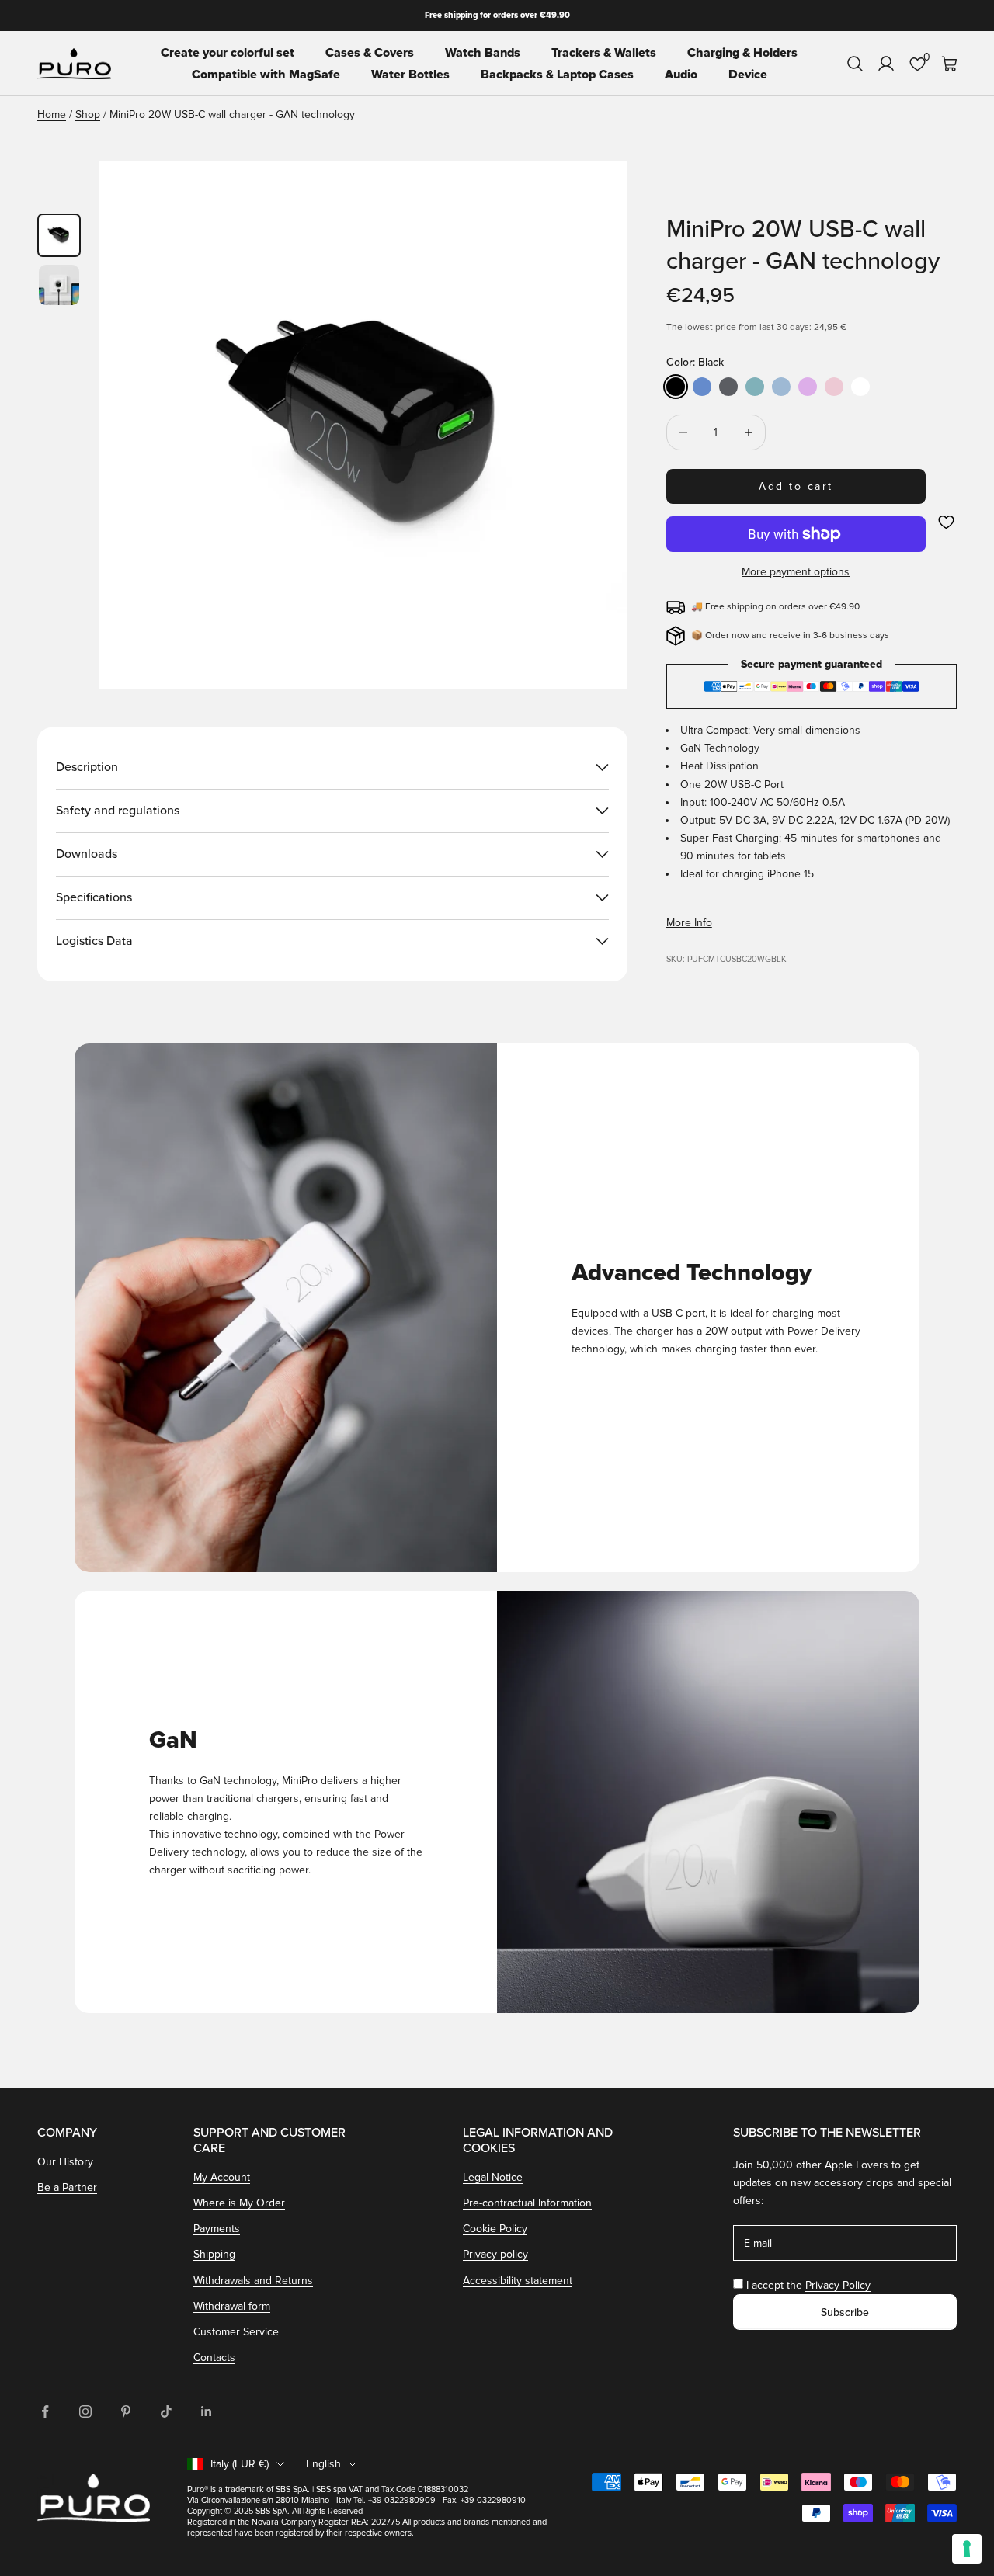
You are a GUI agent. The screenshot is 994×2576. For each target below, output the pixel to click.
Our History (65, 2162)
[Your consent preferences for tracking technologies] (967, 2549)
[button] (946, 522)
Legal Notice (493, 2177)
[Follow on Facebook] (45, 2411)
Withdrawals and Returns (253, 2281)
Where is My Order (239, 2203)
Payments (217, 2229)
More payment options (796, 572)
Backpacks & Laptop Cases (557, 75)
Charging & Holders (742, 53)
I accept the (808, 2285)
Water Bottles (410, 75)
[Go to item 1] (59, 235)
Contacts (214, 2357)
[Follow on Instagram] (85, 2411)
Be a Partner (67, 2187)
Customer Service (236, 2332)
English (323, 2464)
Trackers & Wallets (604, 53)
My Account (222, 2177)
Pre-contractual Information (527, 2203)
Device (748, 75)
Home (52, 115)
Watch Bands (483, 53)
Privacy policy (495, 2254)
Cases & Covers (370, 53)
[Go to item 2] (59, 285)
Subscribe (845, 2312)
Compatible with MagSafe (266, 75)
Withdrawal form (232, 2306)
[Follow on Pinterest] (126, 2411)
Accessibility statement (518, 2281)
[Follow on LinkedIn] (207, 2411)
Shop (88, 115)
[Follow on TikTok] (166, 2411)
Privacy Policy (838, 2285)
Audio (681, 75)
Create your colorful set (228, 53)
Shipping (214, 2254)
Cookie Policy (495, 2229)
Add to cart (796, 486)
